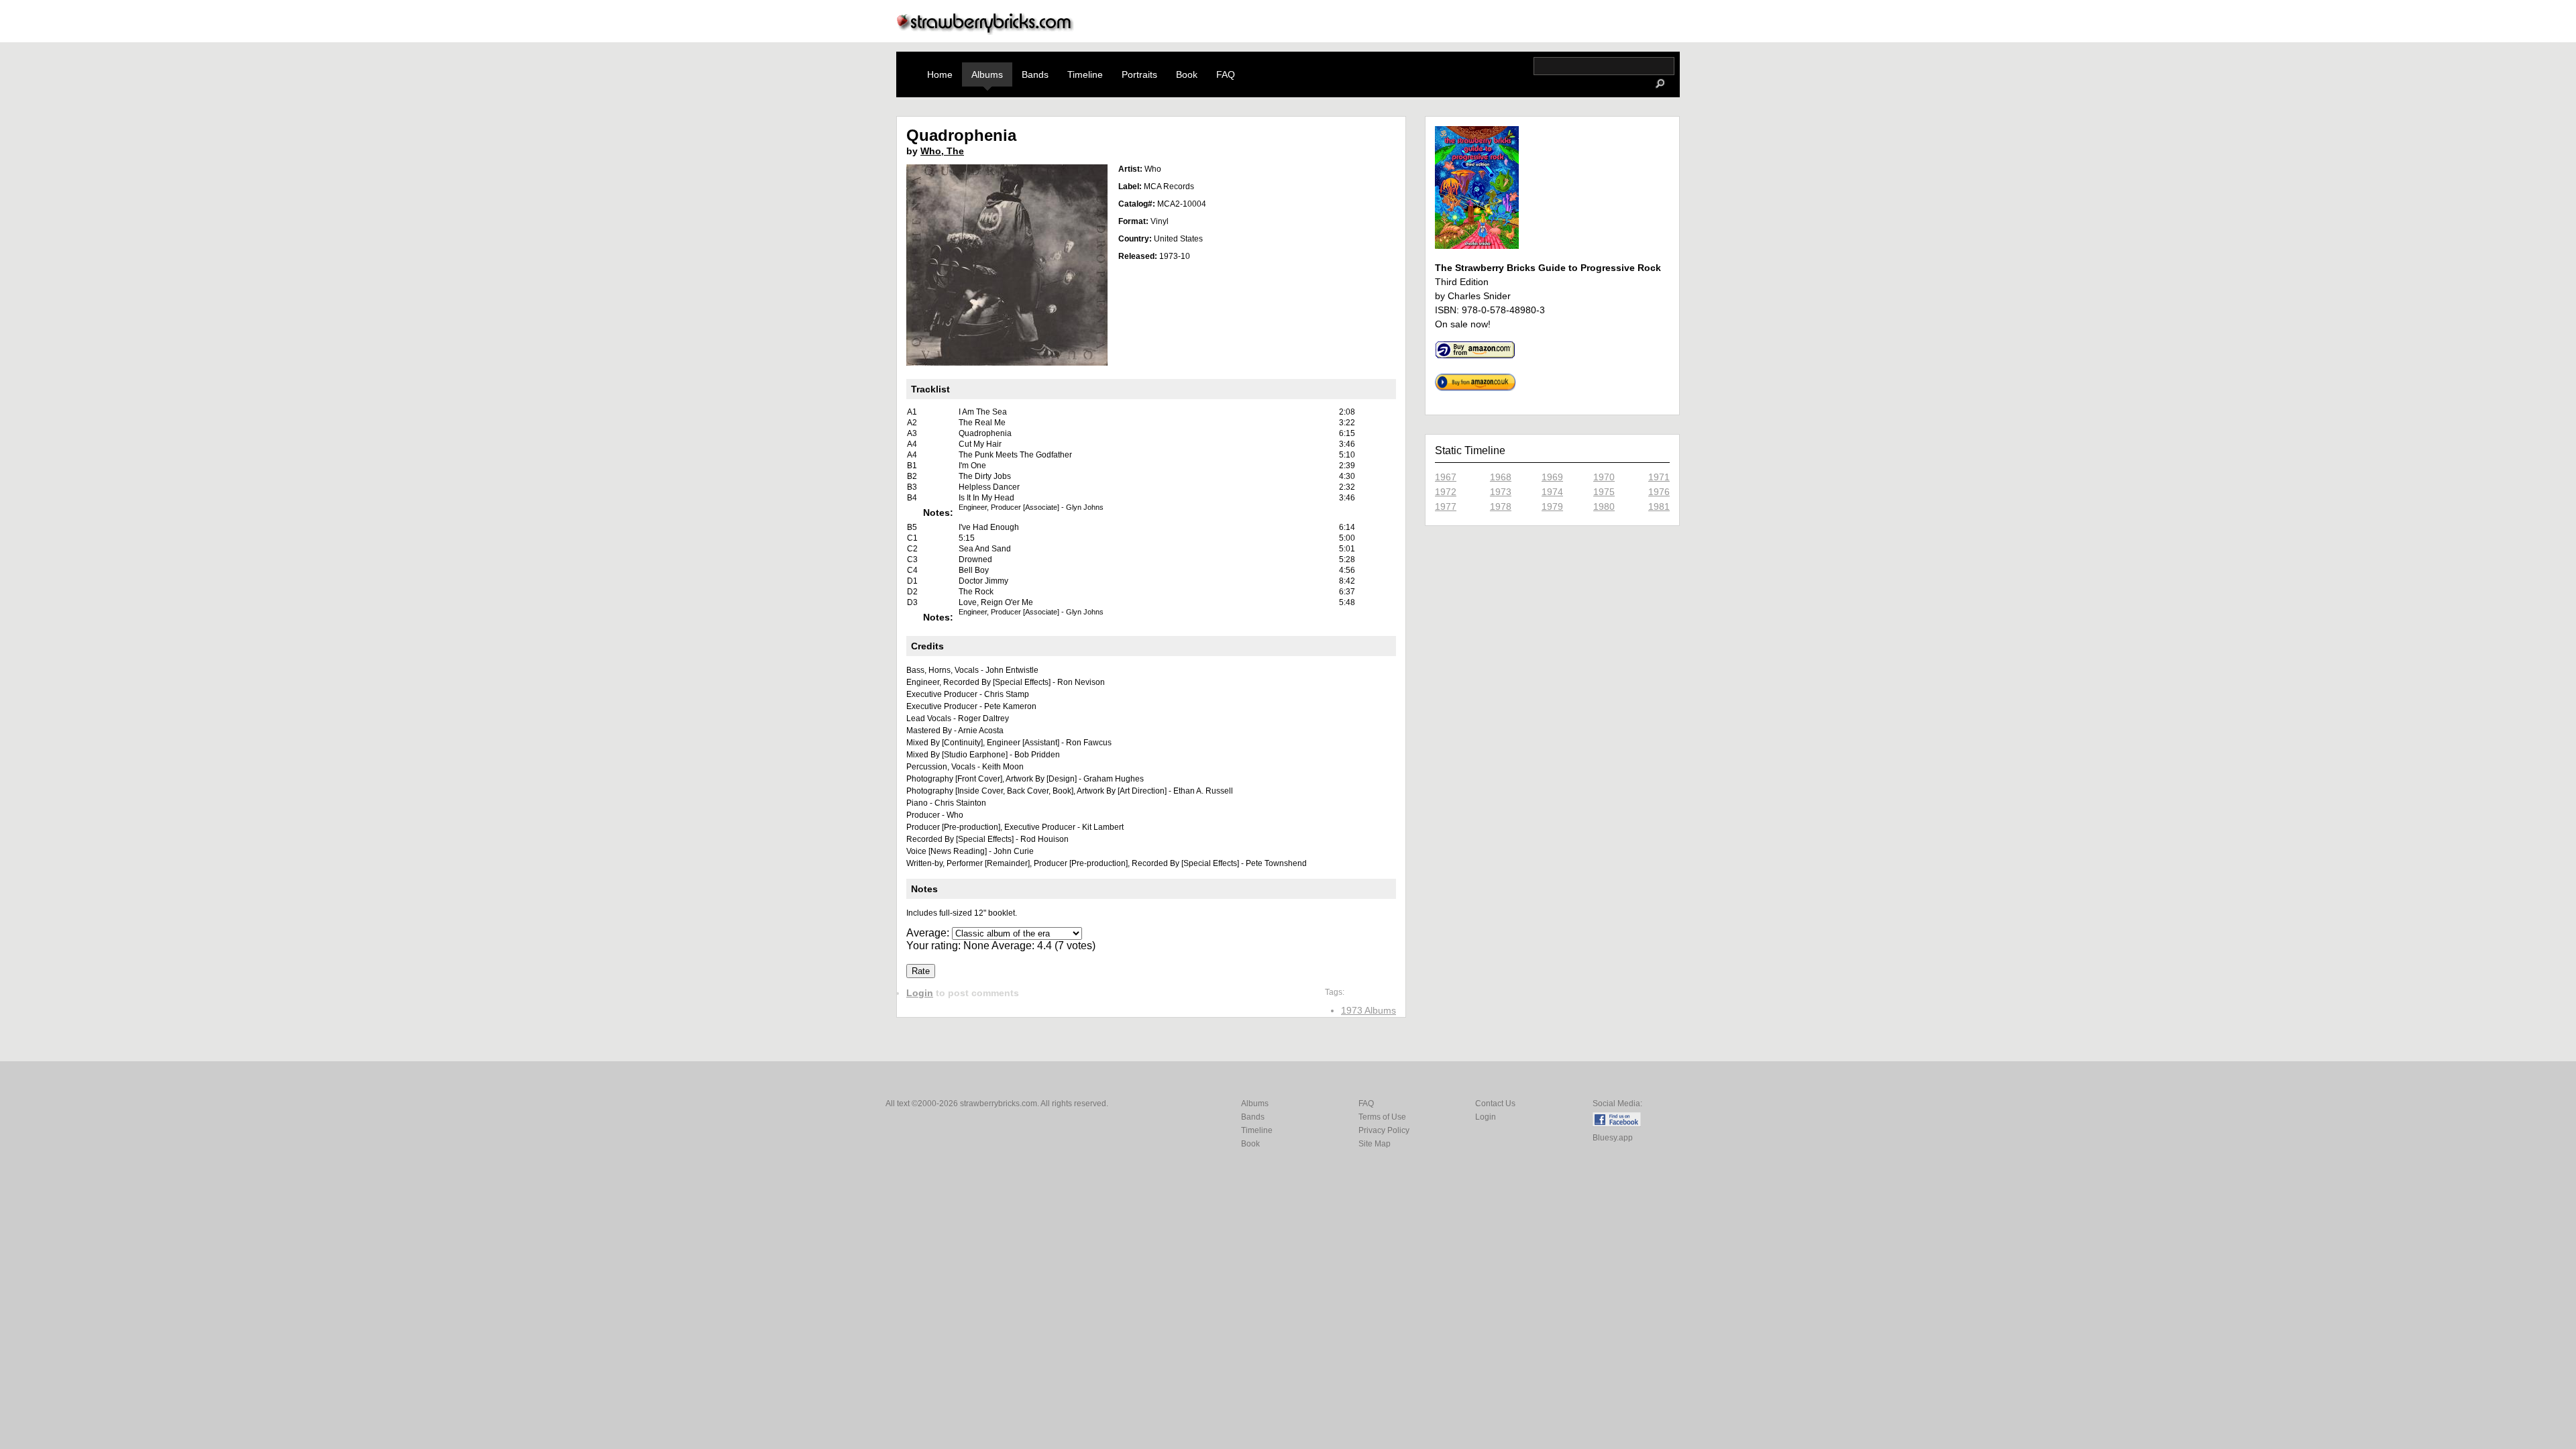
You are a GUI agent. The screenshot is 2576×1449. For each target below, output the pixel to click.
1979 (1552, 506)
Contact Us (1495, 1104)
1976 (1659, 492)
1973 (1501, 492)
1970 (1604, 477)
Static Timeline (1470, 450)
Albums (987, 74)
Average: (929, 933)
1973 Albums (1368, 1010)
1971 (1659, 477)
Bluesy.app (1613, 1138)
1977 (1446, 506)
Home (940, 74)
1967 (1446, 477)
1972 (1446, 492)
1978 (1501, 506)
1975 (1604, 492)
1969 (1552, 477)
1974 (1552, 492)
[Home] (985, 31)
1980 (1604, 506)
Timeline (1085, 74)
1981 (1659, 506)
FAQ (1226, 74)
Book (1187, 74)
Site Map (1375, 1144)
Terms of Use (1382, 1117)
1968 (1501, 477)
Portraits (1139, 74)
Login (920, 993)
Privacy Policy (1384, 1130)
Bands (1035, 74)
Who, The (942, 151)
